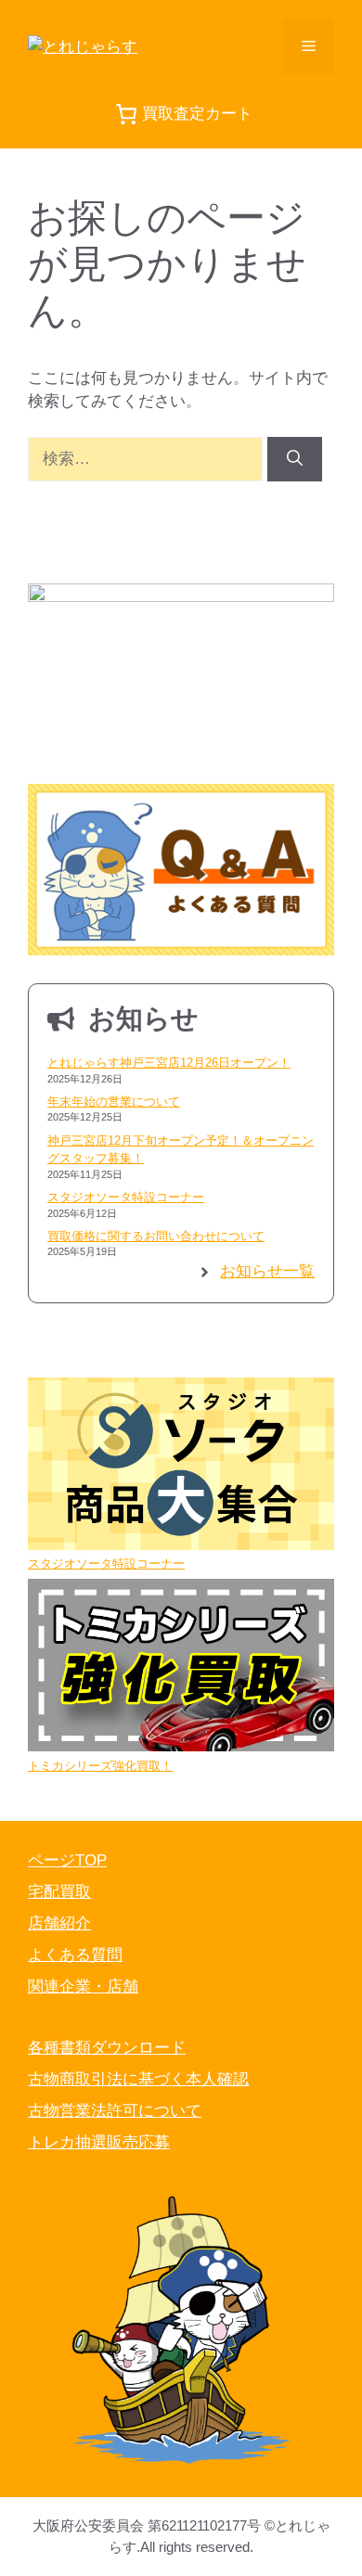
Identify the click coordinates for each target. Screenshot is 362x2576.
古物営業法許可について (115, 2111)
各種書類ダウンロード (107, 2048)
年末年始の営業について (114, 1102)
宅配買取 (59, 1892)
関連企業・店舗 (83, 1986)
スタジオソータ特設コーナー (126, 1197)
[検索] (295, 459)
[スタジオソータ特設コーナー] (181, 1466)
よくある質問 (75, 1955)
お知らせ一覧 (267, 1271)
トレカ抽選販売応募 (99, 2142)
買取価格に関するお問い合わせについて (156, 1236)
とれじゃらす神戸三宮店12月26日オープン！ (169, 1063)
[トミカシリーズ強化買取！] (181, 1667)
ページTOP (67, 1860)
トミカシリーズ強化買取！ (100, 1766)
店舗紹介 (59, 1923)
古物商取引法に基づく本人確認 (138, 2079)
